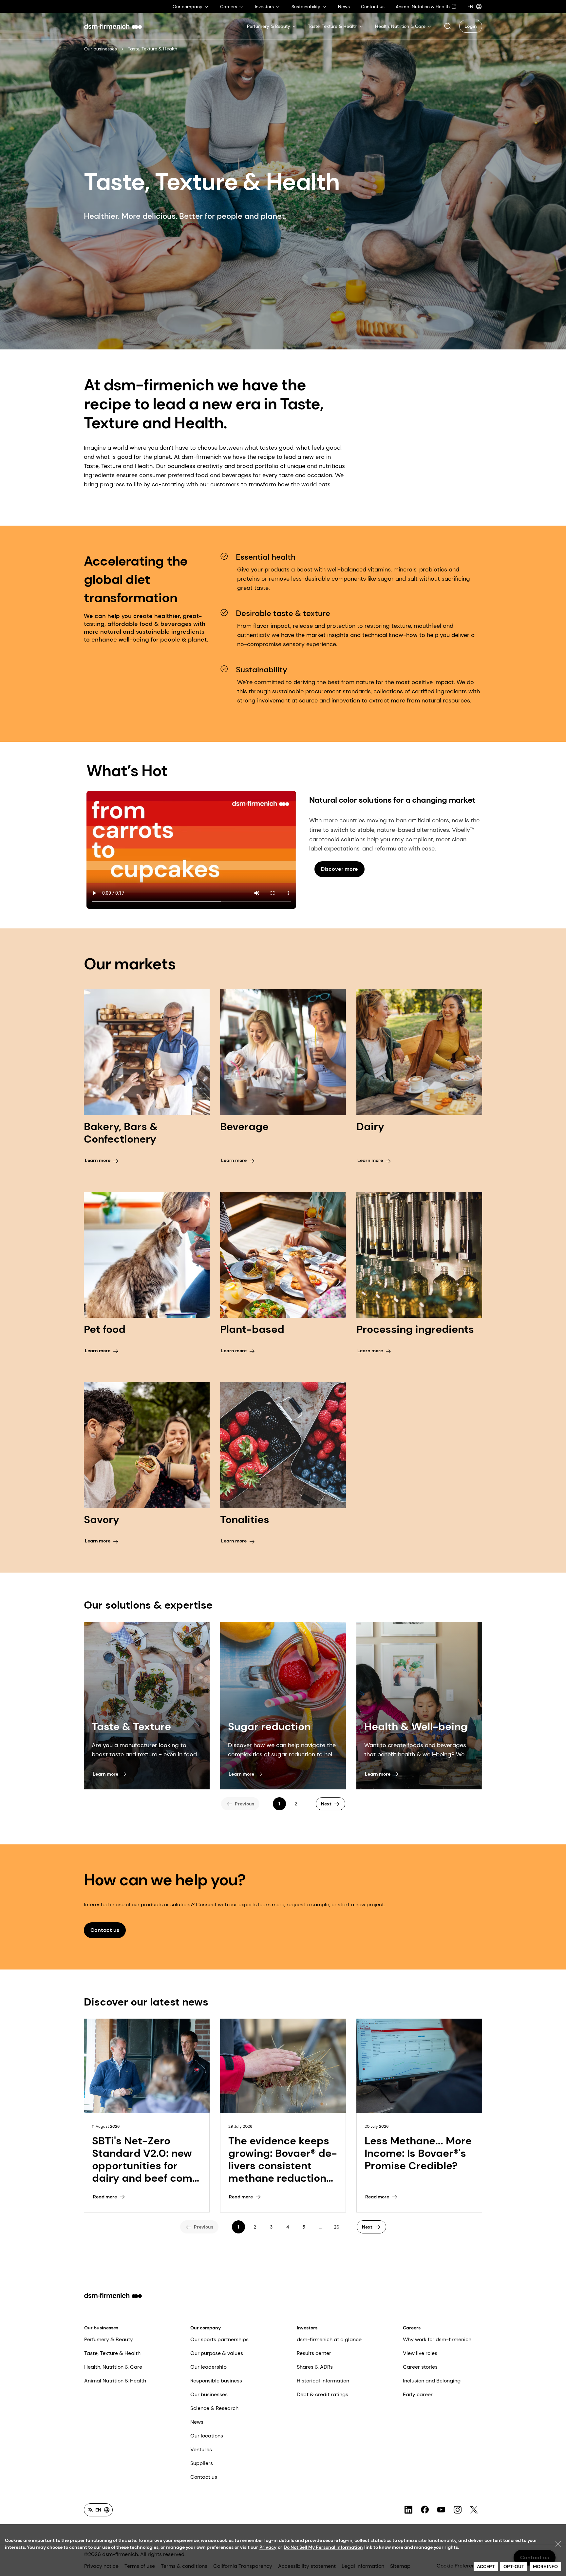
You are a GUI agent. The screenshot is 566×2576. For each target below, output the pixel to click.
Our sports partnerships (219, 2339)
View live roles (420, 2353)
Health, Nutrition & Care (113, 2367)
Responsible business (216, 2381)
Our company (206, 2328)
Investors (307, 2328)
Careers (412, 2328)
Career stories (420, 2367)
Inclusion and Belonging (432, 2381)
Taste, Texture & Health (112, 2353)
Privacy (268, 2547)
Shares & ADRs (315, 2367)
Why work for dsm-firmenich (437, 2339)
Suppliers (202, 2463)
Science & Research (214, 2408)
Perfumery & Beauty (109, 2339)
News (197, 2422)
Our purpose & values (217, 2353)
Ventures (201, 2449)
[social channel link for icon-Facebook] (425, 2510)
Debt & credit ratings (322, 2394)
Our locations (207, 2436)
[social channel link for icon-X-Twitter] (474, 2510)
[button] (447, 26)
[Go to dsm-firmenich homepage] (113, 26)
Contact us (204, 2477)
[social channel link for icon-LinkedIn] (408, 2510)
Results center (314, 2353)
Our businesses (101, 49)
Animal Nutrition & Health (115, 2381)
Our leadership (208, 2367)
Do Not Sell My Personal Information (323, 2547)
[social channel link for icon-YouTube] (441, 2510)
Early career (418, 2394)
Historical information (323, 2381)
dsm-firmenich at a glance (329, 2339)
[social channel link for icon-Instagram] (458, 2510)
